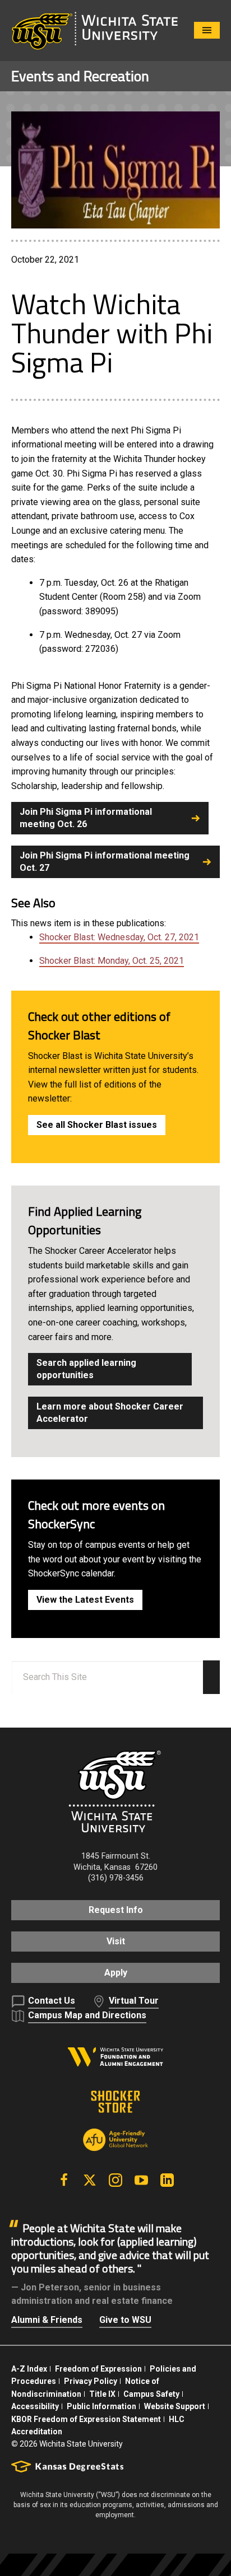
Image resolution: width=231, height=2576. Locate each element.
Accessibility (35, 2406)
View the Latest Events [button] (85, 1600)
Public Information (101, 2406)
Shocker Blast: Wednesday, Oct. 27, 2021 (119, 937)
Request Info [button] (116, 1910)
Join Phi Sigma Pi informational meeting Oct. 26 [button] (86, 818)
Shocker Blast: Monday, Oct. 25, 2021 (112, 961)
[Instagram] (115, 2180)
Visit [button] (116, 1941)
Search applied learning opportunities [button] (86, 1369)
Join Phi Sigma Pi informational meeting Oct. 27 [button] (105, 862)
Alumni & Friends (47, 2320)
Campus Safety (151, 2394)
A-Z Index (29, 2369)
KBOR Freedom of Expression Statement (86, 2419)
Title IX (102, 2394)
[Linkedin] (167, 2180)
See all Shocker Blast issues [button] (97, 1125)
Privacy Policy (91, 2381)
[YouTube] (141, 2180)
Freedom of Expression (98, 2369)
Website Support (175, 2406)
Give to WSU (125, 2320)
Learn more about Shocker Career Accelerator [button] (110, 1413)
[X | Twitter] (90, 2180)
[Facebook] (64, 2180)
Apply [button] (116, 1973)
